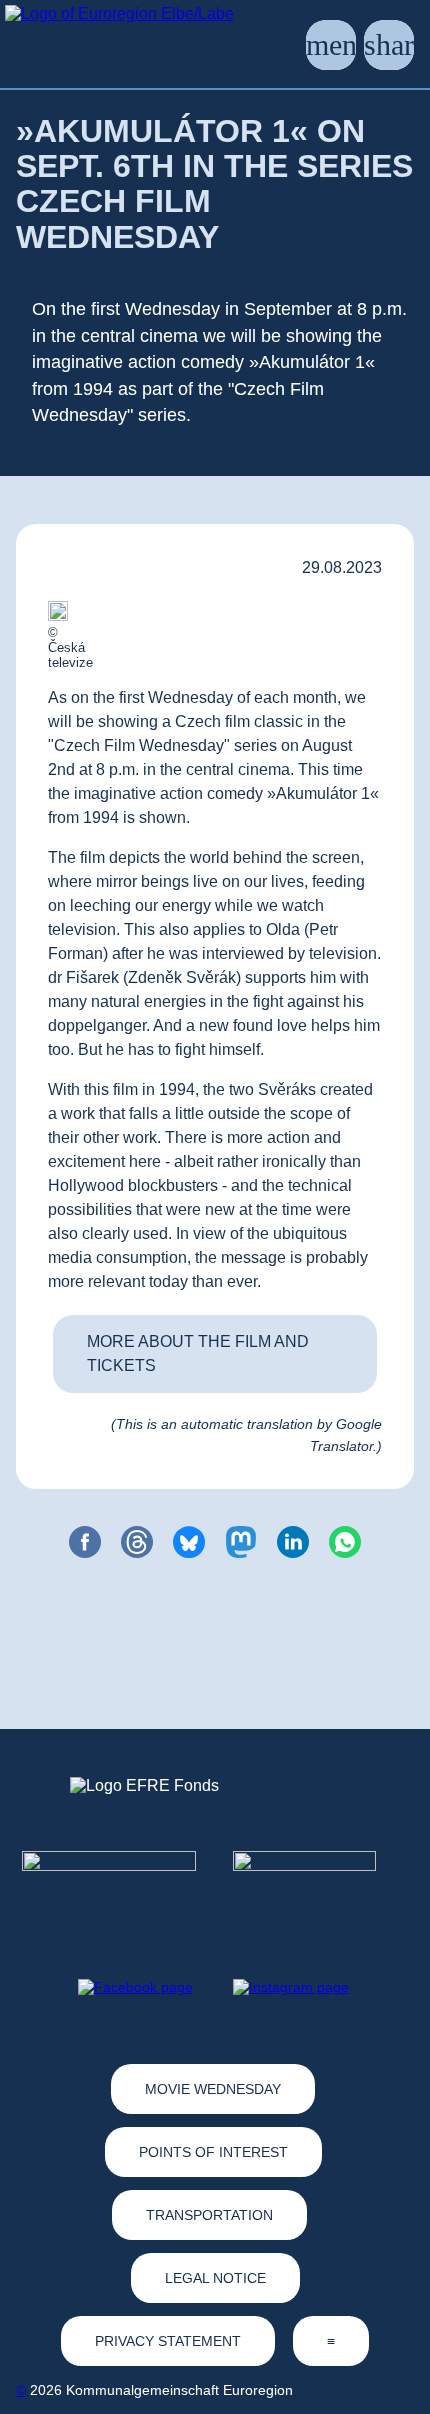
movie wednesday (213, 2089)
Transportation (209, 2215)
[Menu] (331, 45)
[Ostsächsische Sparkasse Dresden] (320, 1887)
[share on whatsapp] (345, 1542)
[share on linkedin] (293, 1542)
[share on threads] (137, 1542)
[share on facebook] (85, 1542)
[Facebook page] (135, 1987)
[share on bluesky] (189, 1542)
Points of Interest (213, 2152)
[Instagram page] (291, 1987)
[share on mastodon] (241, 1542)
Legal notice (215, 2278)
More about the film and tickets (198, 1353)
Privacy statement (168, 2341)
